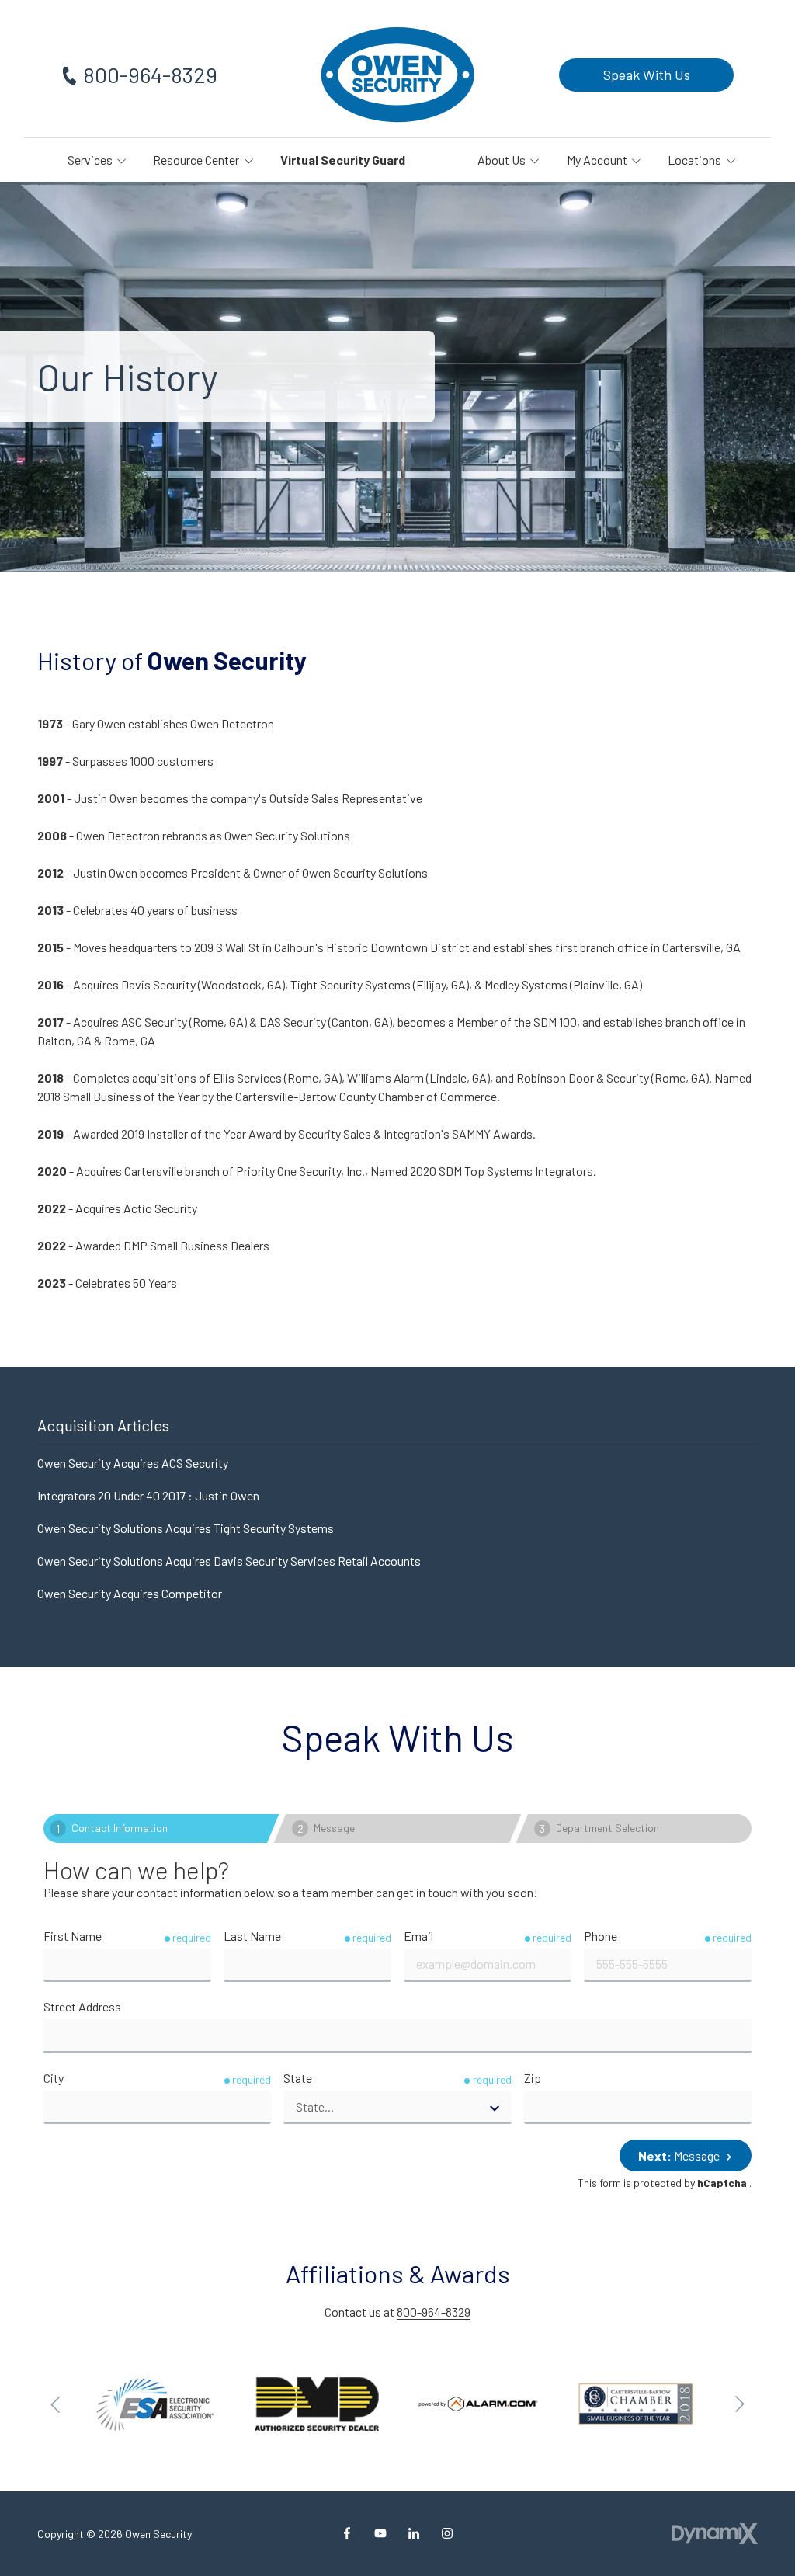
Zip (533, 2078)
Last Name (252, 1936)
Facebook (347, 2533)
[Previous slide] (56, 2404)
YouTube (380, 2533)
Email (418, 1936)
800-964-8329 (150, 75)
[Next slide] (739, 2404)
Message (680, 2155)
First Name (73, 1936)
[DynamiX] (715, 2534)
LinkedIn (414, 2533)
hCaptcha (722, 2183)
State (298, 2078)
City (54, 2078)
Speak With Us (647, 75)
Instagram (447, 2533)
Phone (601, 1936)
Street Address (82, 2006)
